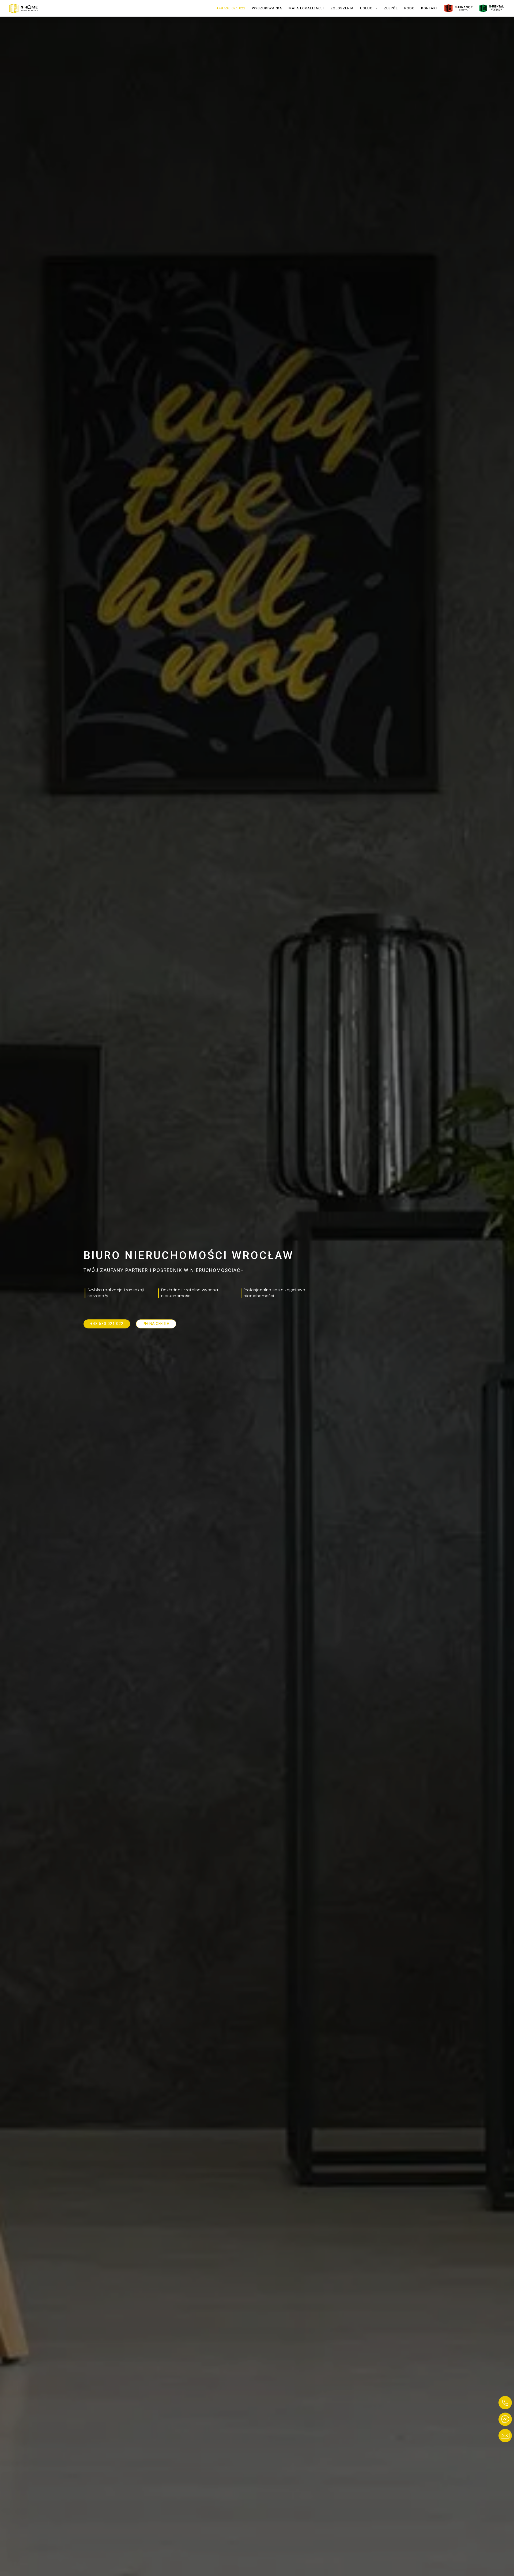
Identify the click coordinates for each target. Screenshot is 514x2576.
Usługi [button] (367, 8)
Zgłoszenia (342, 8)
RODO (409, 8)
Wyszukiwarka (267, 8)
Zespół (391, 8)
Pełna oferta (156, 1324)
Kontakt (430, 8)
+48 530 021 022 (231, 8)
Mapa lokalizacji (306, 8)
